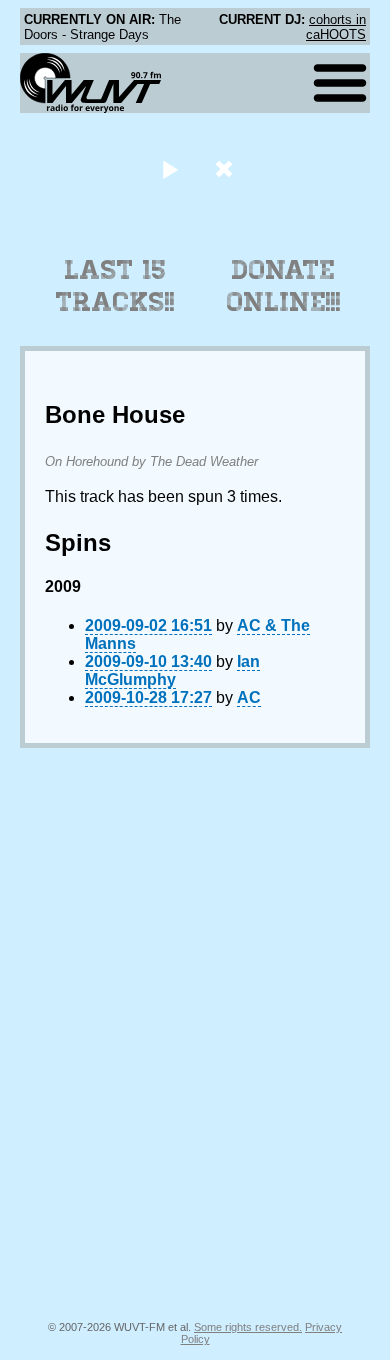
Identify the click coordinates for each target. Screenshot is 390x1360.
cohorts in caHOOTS (336, 27)
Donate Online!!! (284, 286)
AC (249, 697)
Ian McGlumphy (172, 670)
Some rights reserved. (248, 1327)
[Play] (169, 168)
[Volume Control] (226, 168)
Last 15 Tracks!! (115, 286)
